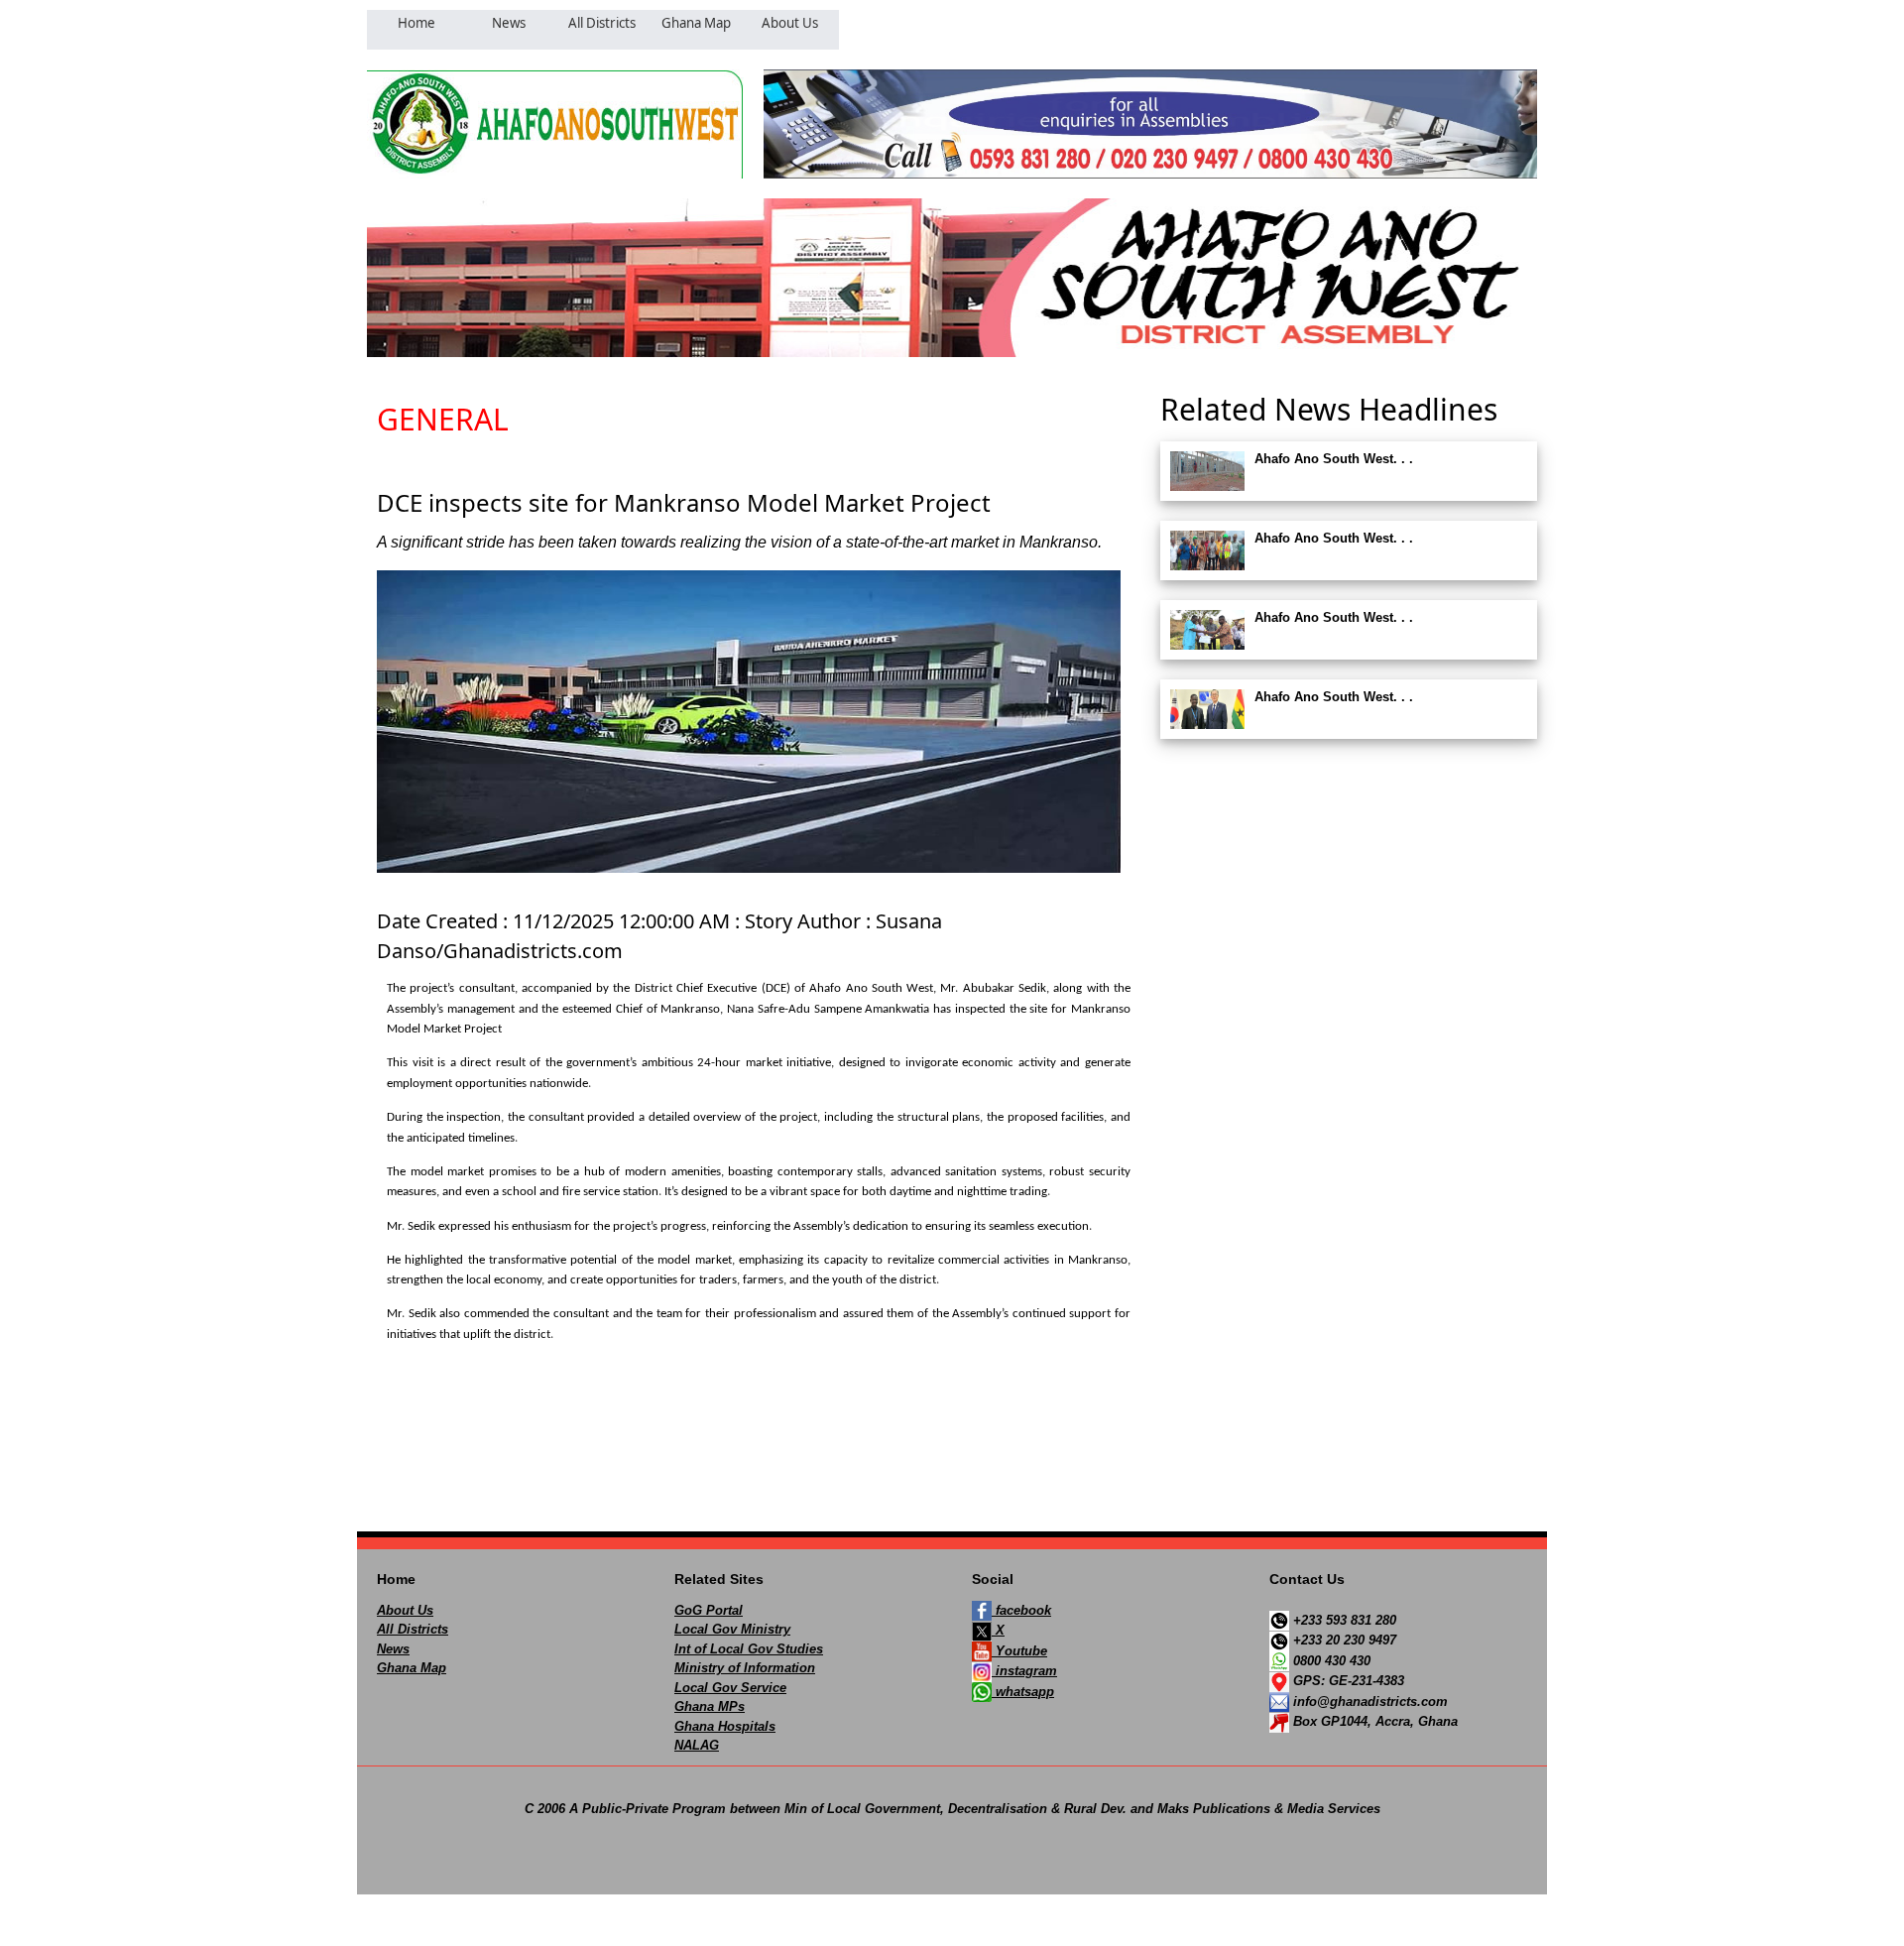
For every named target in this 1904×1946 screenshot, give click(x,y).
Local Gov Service (730, 1688)
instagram (1024, 1671)
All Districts (413, 1629)
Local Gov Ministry (732, 1629)
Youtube (1019, 1651)
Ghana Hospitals (725, 1726)
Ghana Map (412, 1668)
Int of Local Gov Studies (749, 1649)
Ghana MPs (710, 1706)
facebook (1021, 1610)
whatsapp (1023, 1692)
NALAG (697, 1745)
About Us (405, 1610)
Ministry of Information (745, 1668)
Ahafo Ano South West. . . (1334, 459)
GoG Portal (709, 1610)
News (393, 1649)
